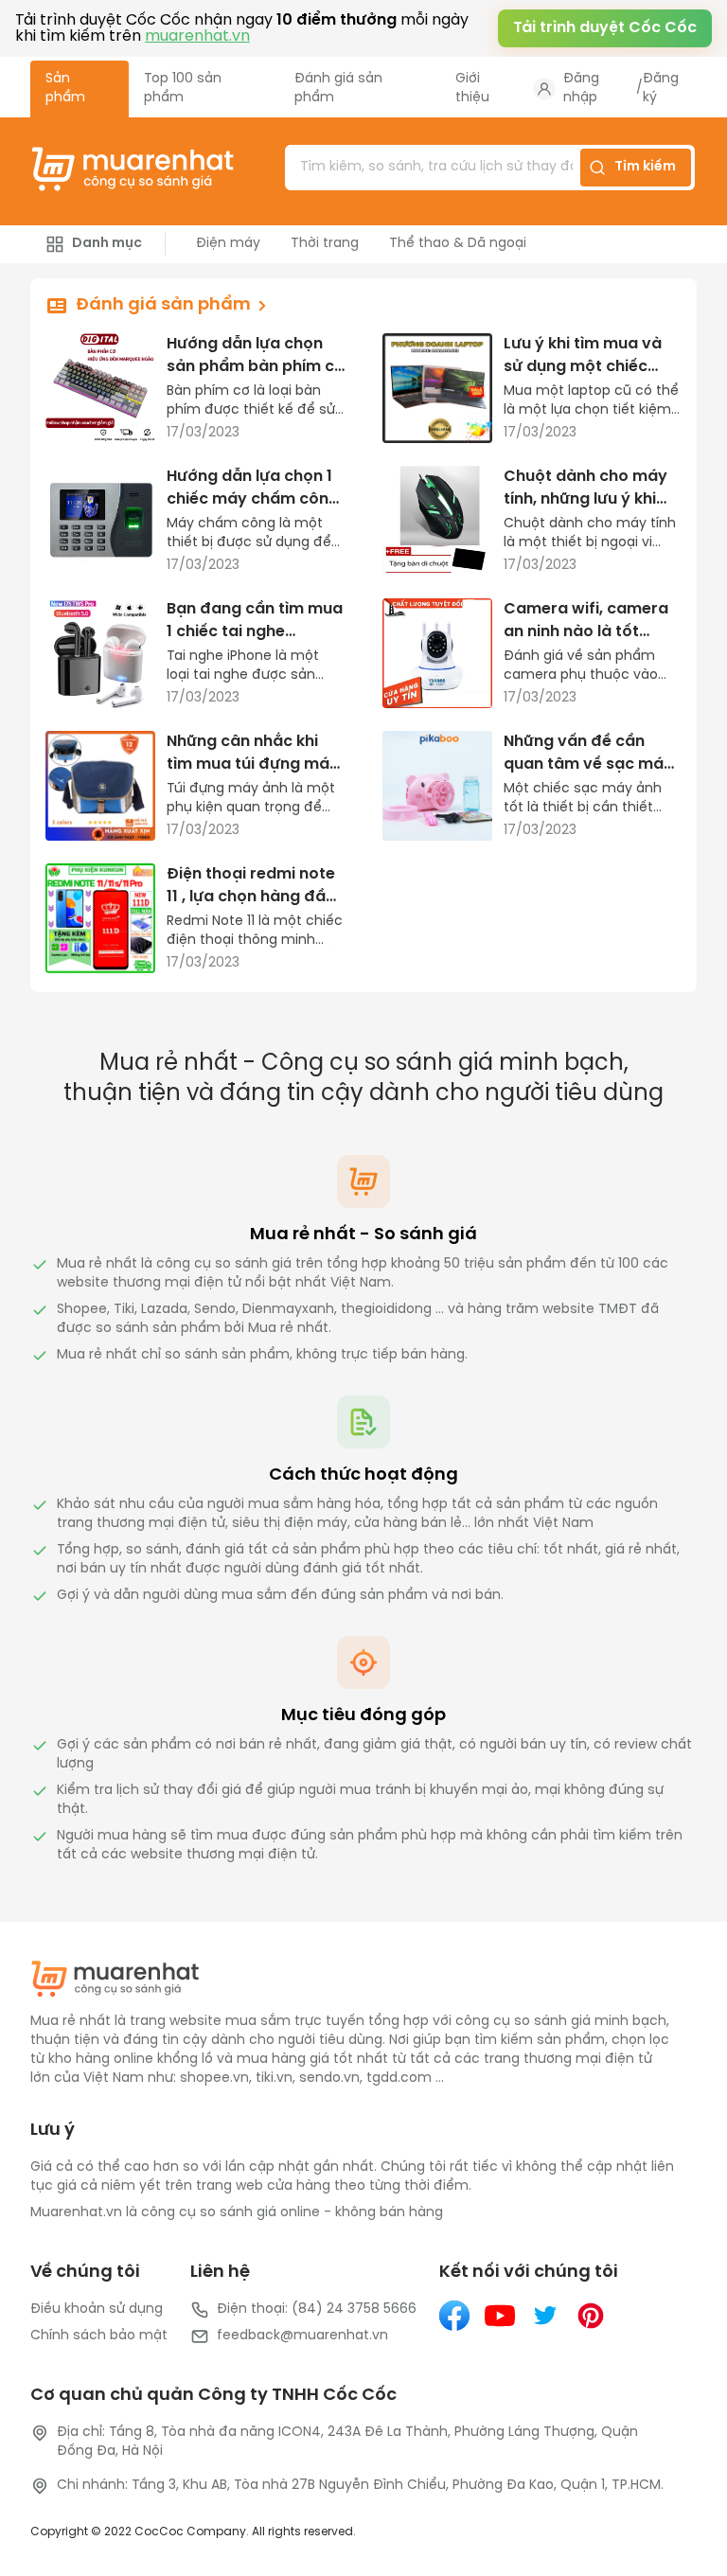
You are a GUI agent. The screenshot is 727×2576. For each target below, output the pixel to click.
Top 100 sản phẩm (183, 89)
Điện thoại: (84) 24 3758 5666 (317, 2310)
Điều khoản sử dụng (97, 2310)
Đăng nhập (581, 89)
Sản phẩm (65, 89)
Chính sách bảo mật (99, 2336)
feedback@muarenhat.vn (302, 2336)
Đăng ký (661, 89)
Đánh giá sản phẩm (338, 89)
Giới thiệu (472, 89)
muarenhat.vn (197, 36)
